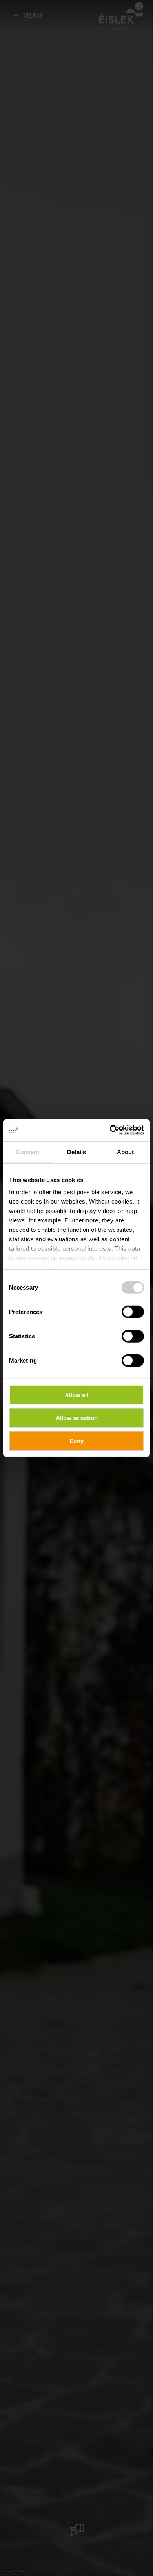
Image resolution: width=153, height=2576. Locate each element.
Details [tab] (77, 1152)
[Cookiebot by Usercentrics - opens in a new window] (110, 1130)
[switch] (133, 1312)
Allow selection (77, 1418)
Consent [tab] (27, 1152)
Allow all (76, 1395)
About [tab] (126, 1152)
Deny (76, 1441)
